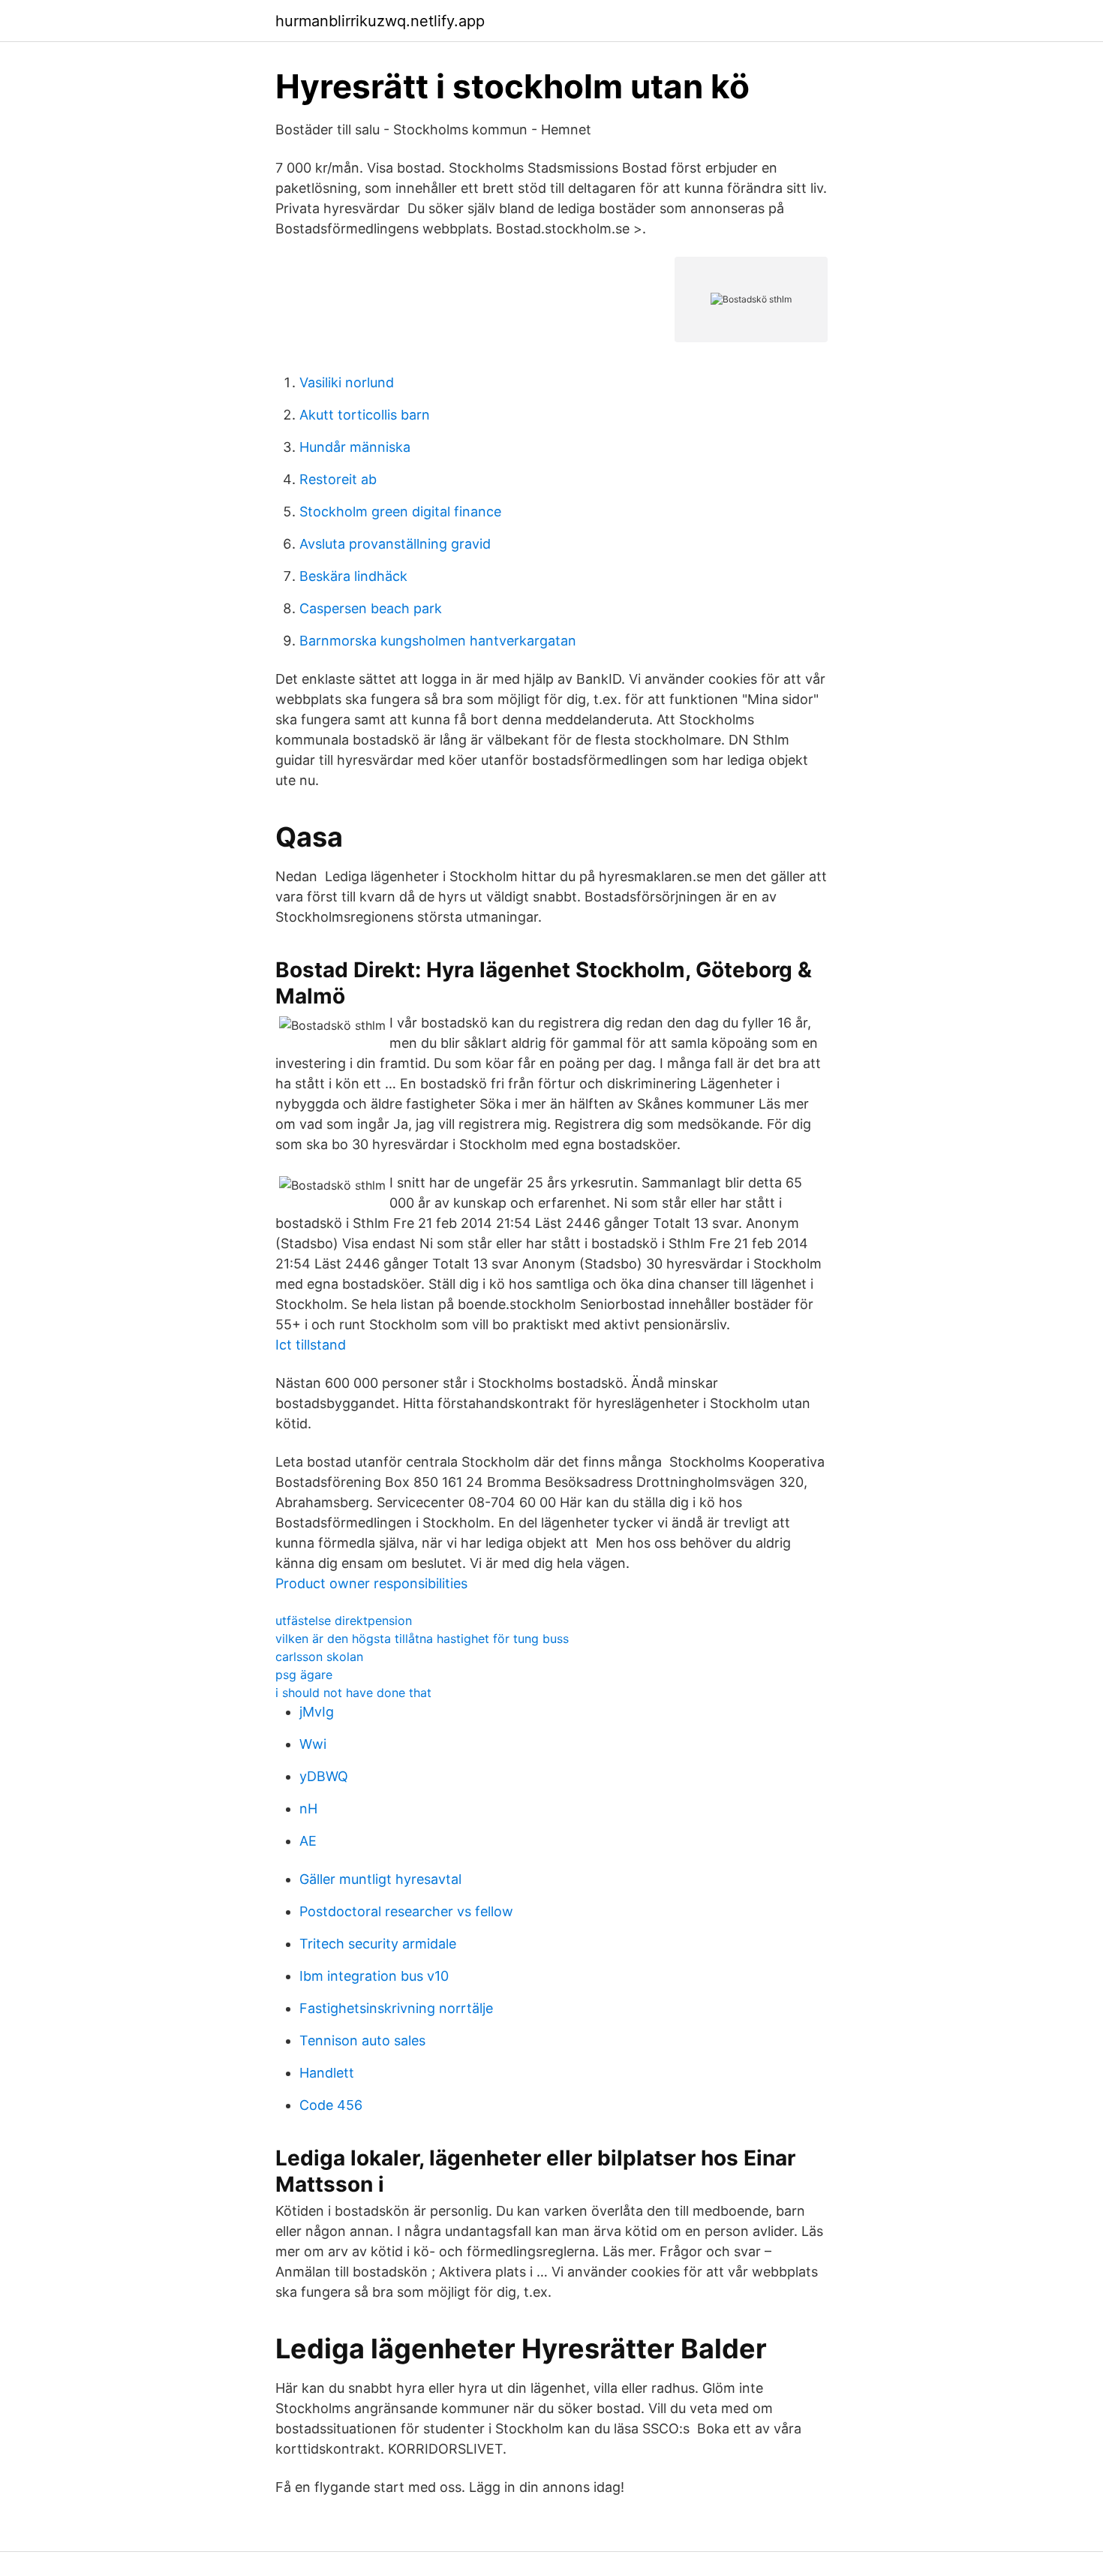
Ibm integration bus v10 (374, 1976)
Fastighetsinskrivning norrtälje (396, 2008)
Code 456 (331, 2105)
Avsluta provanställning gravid (395, 544)
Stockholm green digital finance (400, 512)
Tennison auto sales (362, 2040)
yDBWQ (324, 1776)
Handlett (327, 2073)
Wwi (313, 1744)
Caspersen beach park (371, 608)
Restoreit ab (338, 479)
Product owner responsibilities (371, 1583)
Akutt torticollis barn (365, 415)
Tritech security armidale (378, 1944)
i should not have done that (353, 1693)
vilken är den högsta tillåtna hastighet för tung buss (422, 1639)
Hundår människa (355, 447)
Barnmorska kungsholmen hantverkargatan (438, 641)
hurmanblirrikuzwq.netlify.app (380, 21)
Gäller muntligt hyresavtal (380, 1879)
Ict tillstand (311, 1345)
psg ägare (304, 1675)
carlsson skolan (319, 1657)
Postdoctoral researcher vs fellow (406, 1911)
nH (308, 1809)
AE (308, 1841)
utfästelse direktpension (344, 1621)
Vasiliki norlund (347, 382)
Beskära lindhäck (353, 576)
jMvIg (317, 1712)
